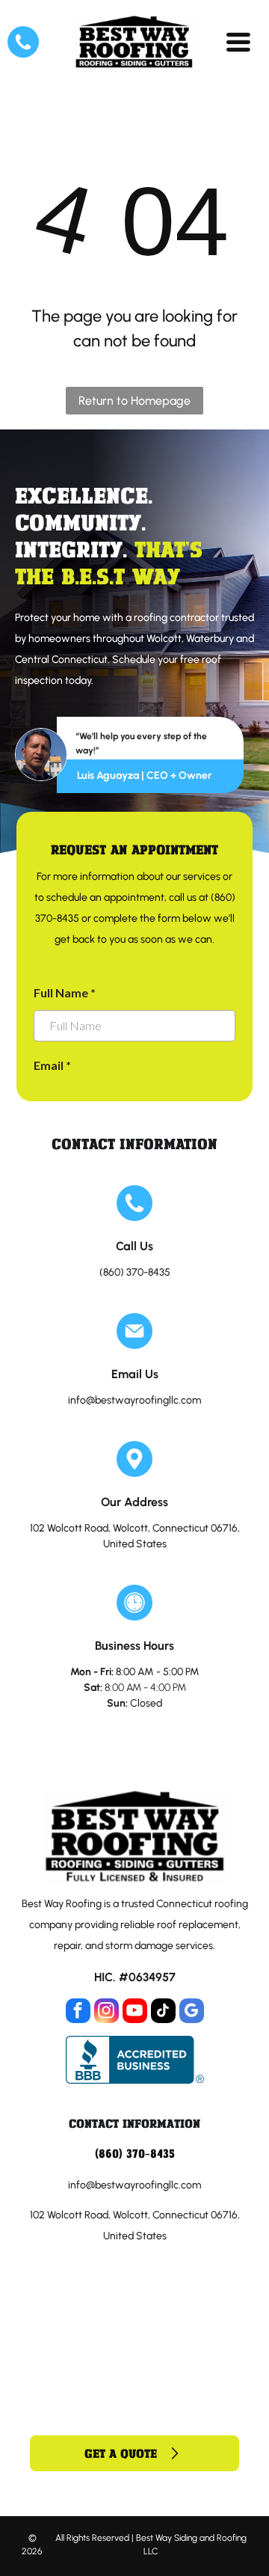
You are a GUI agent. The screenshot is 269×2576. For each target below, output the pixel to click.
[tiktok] (163, 2013)
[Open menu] (238, 42)
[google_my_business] (192, 2013)
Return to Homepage (134, 401)
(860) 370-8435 (135, 1272)
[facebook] (78, 2013)
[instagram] (106, 2013)
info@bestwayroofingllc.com (134, 1400)
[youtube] (135, 2013)
